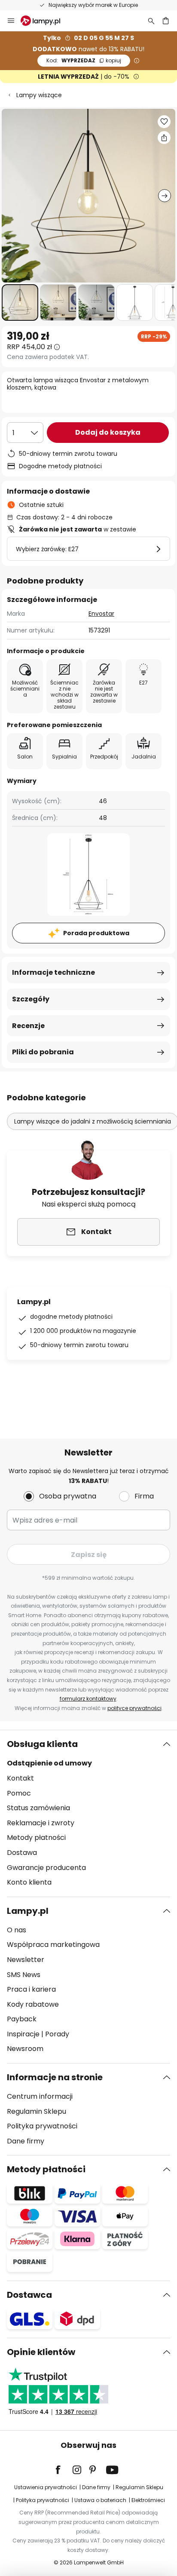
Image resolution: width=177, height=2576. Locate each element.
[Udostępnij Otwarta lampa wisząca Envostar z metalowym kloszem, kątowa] (164, 138)
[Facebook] (64, 2470)
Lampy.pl (28, 1911)
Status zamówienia (38, 1808)
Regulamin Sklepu (37, 2111)
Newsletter (26, 1960)
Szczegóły (31, 999)
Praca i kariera (31, 1989)
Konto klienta (29, 1882)
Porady (57, 2034)
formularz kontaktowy (88, 1699)
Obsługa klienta (42, 1744)
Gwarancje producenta (46, 1868)
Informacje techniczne (53, 972)
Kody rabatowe (33, 2004)
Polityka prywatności (42, 2126)
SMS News (24, 1975)
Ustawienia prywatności (46, 2487)
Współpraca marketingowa (53, 1945)
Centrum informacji (40, 2096)
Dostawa (22, 1853)
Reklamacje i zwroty (41, 1823)
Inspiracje (23, 2034)
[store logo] (46, 21)
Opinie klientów (41, 2352)
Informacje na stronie (55, 2077)
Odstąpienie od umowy (49, 1763)
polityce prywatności (134, 1708)
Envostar (101, 614)
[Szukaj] (151, 21)
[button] (20, 302)
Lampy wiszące (39, 95)
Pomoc (19, 1793)
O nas (17, 1930)
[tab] (88, 1813)
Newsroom (25, 2049)
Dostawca (29, 2295)
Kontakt (20, 1778)
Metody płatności (36, 1838)
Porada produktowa (96, 933)
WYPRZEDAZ (84, 60)
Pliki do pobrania (43, 1052)
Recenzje (28, 1026)
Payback (22, 2019)
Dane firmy (26, 2141)
